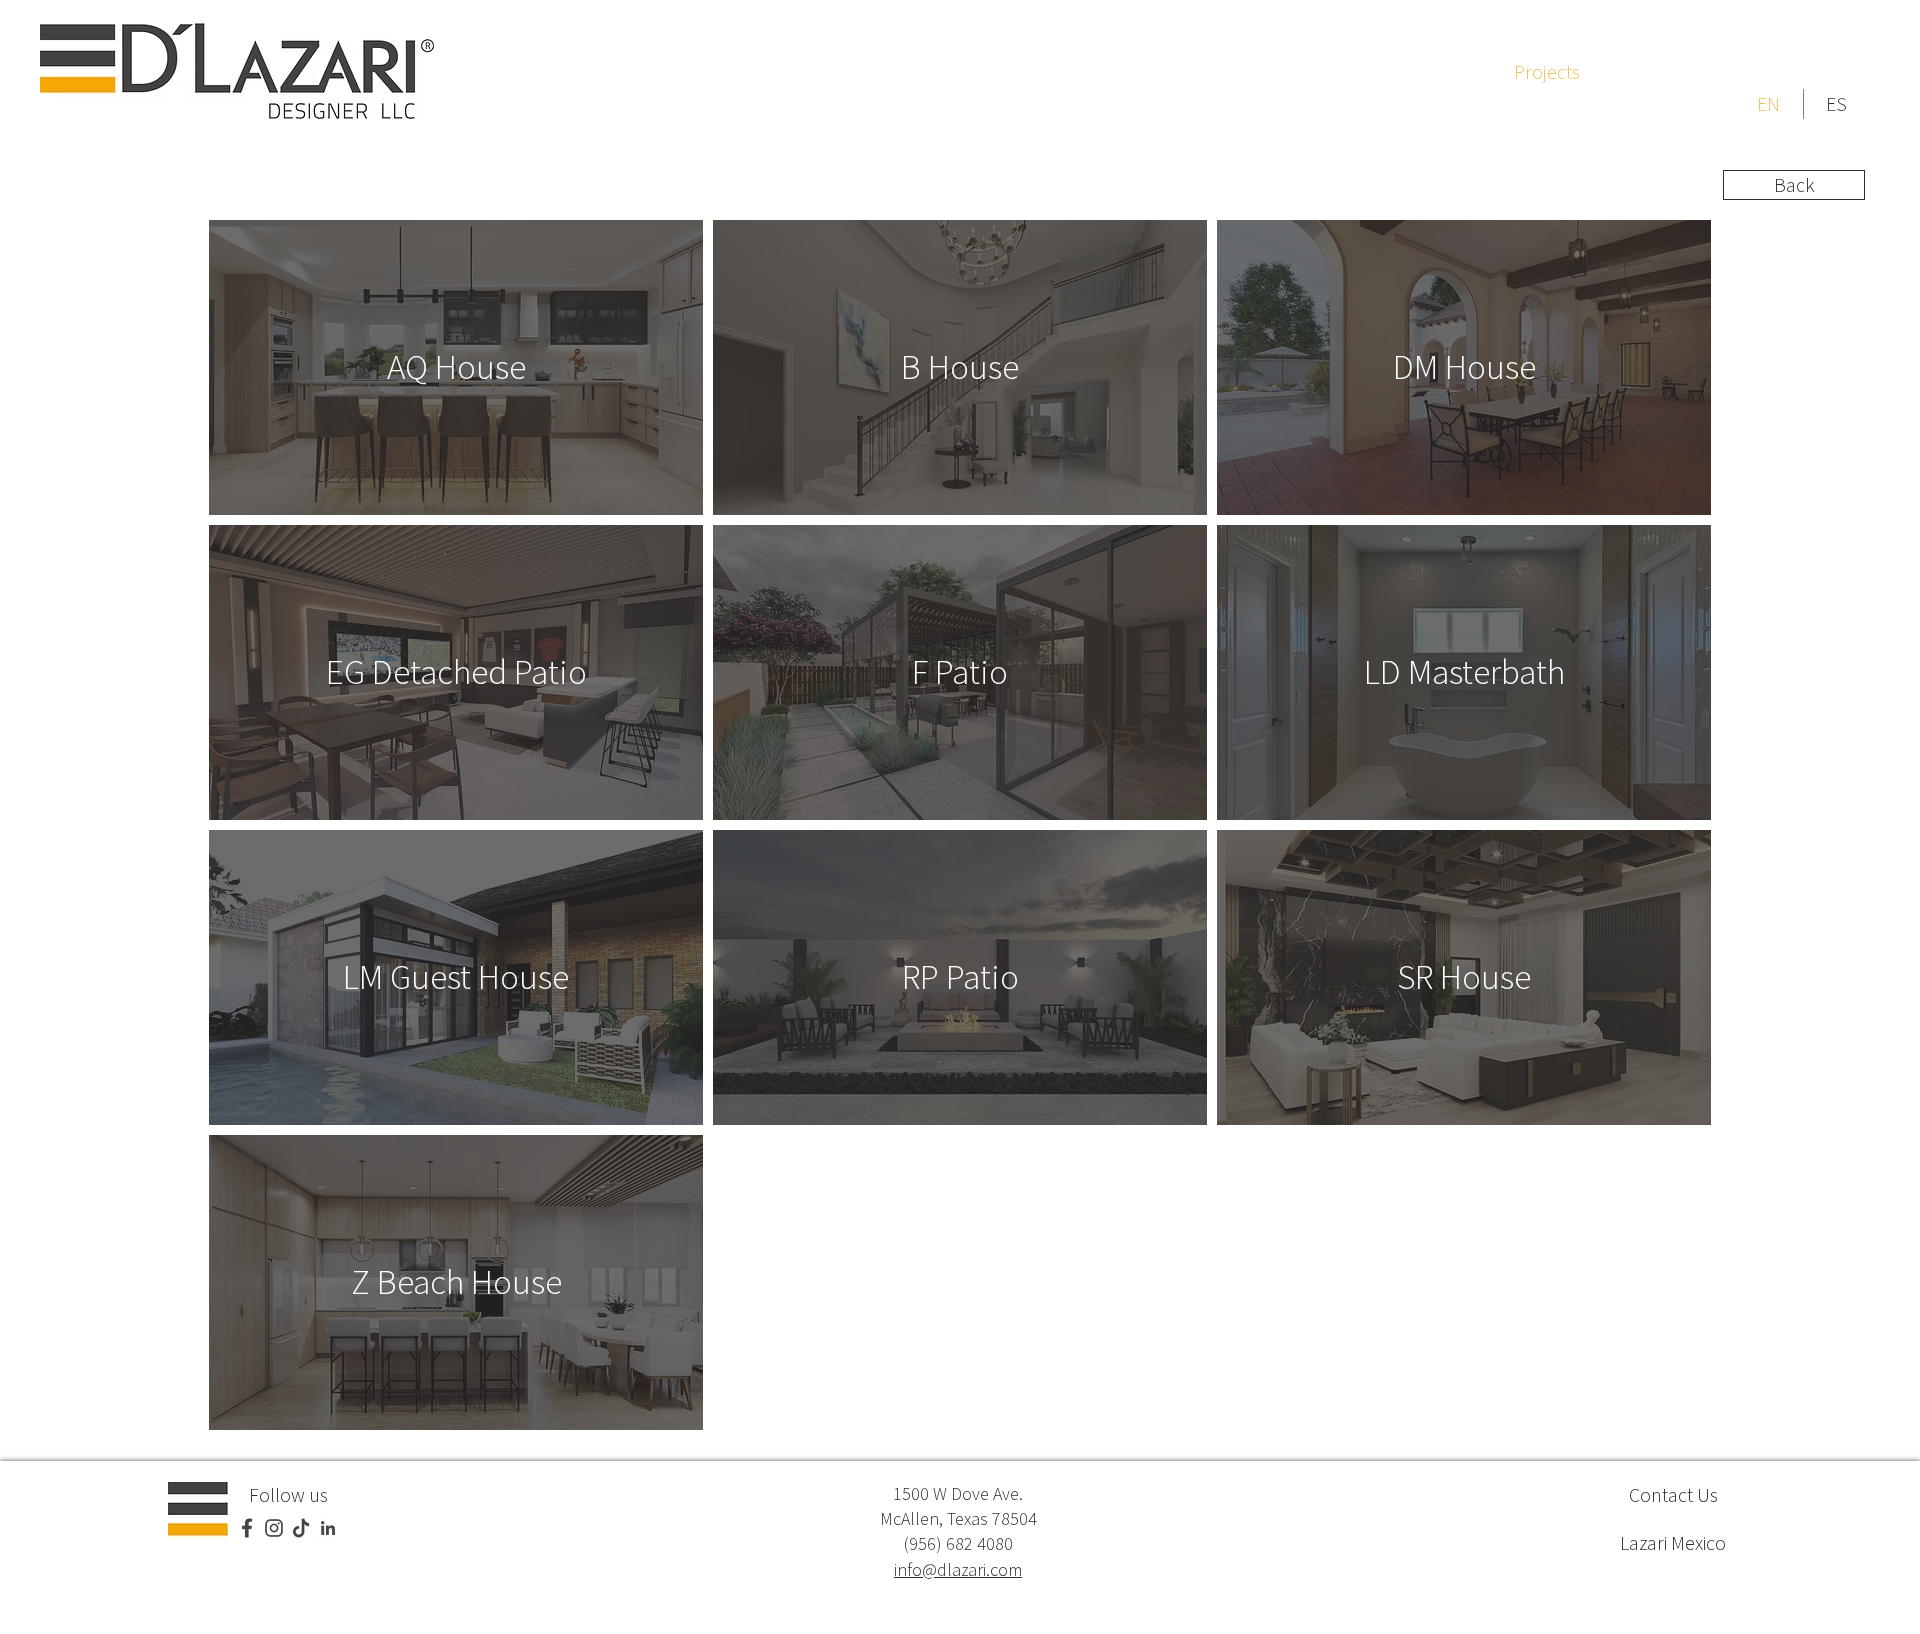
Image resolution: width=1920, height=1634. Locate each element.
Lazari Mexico (1673, 1542)
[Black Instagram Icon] (274, 1528)
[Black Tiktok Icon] (301, 1528)
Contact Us (1673, 1494)
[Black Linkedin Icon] (328, 1528)
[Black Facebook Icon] (247, 1528)
